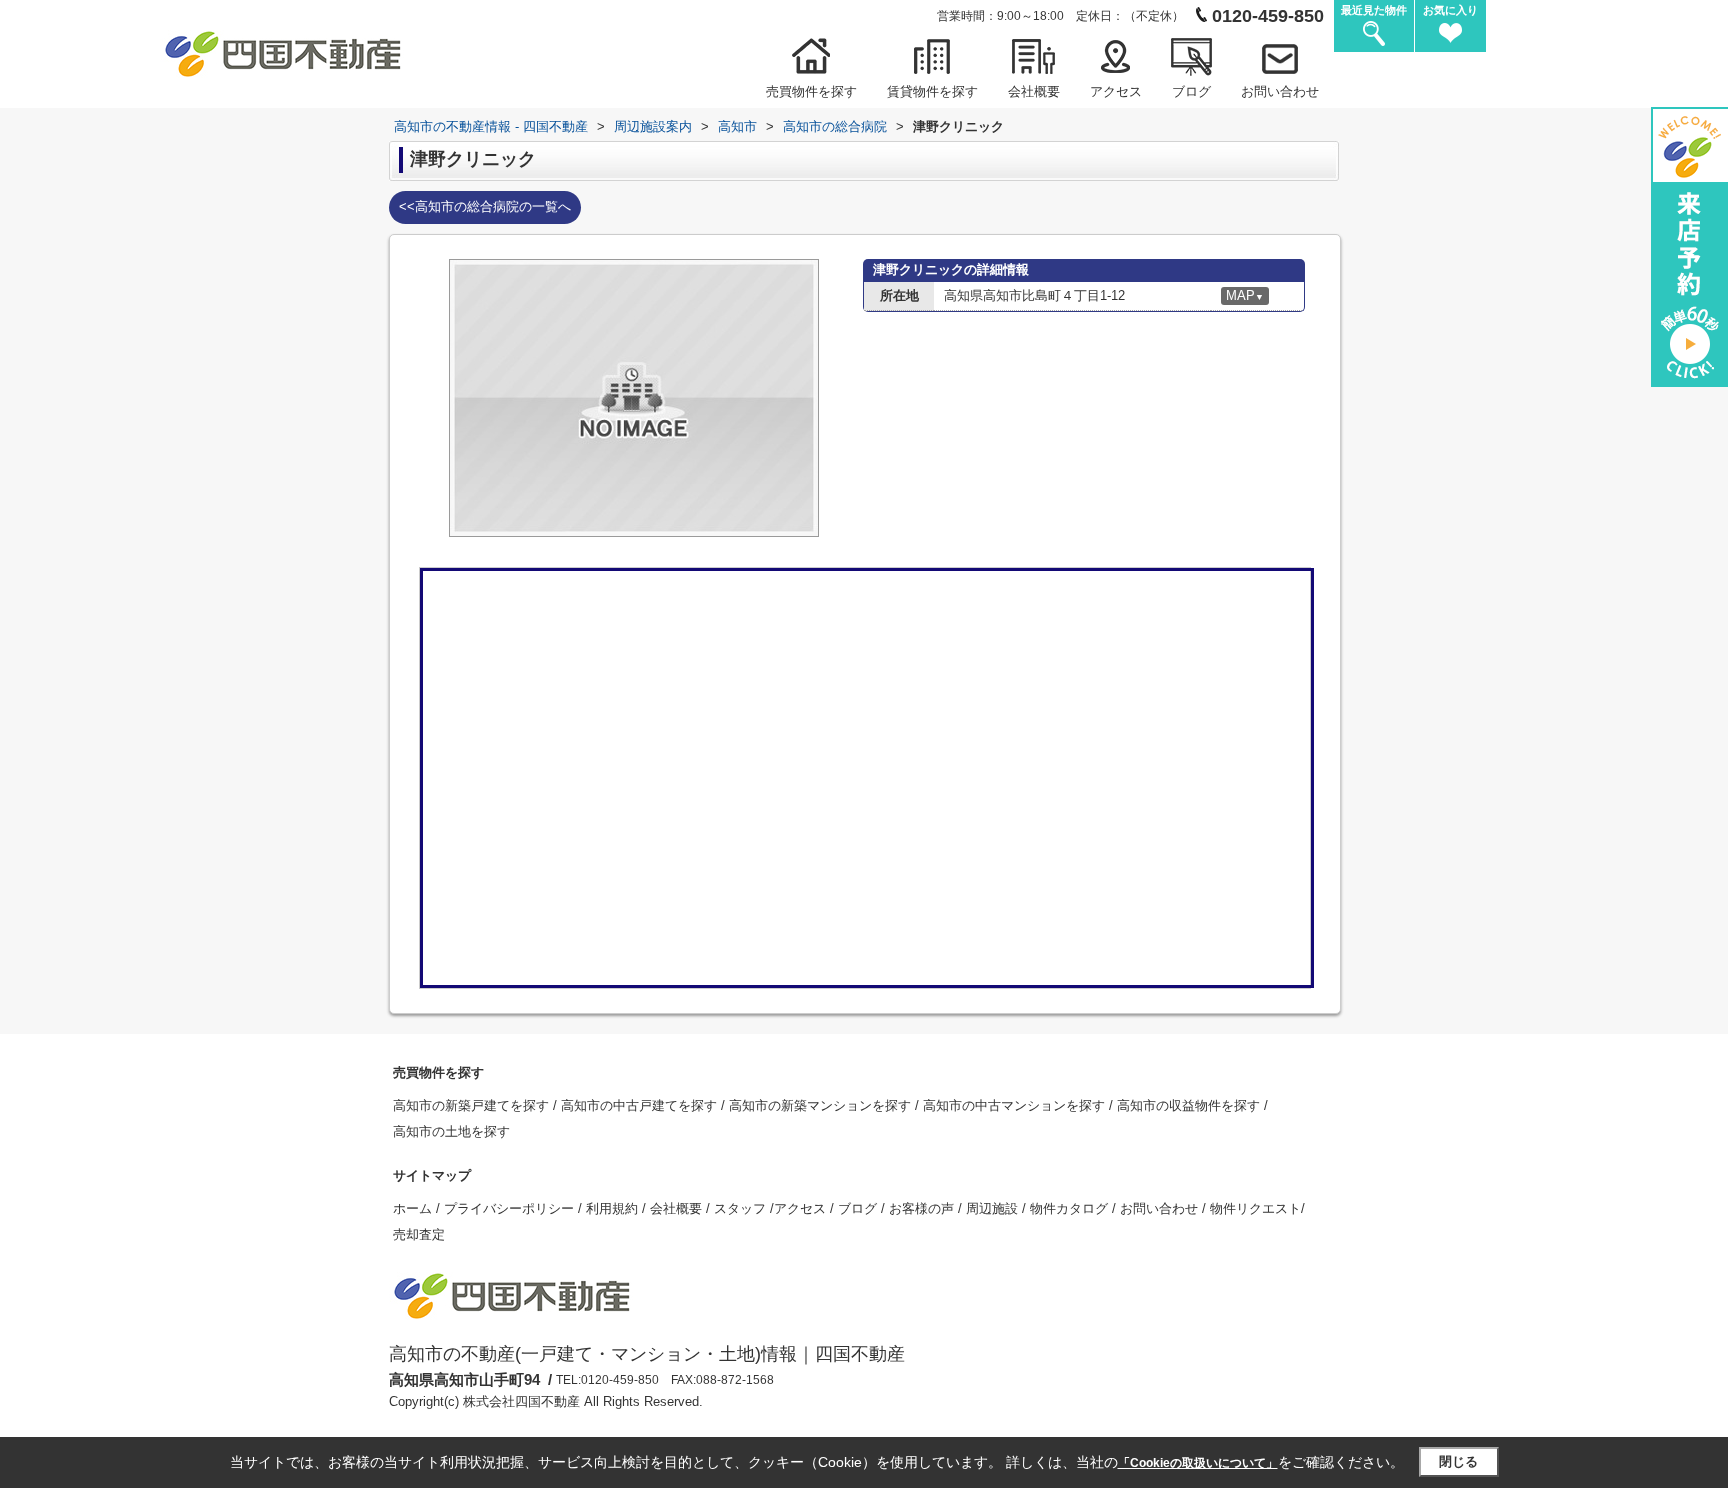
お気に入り (1450, 10)
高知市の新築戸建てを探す (473, 1105)
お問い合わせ (1280, 91)
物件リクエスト (1255, 1208)
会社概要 (1034, 91)
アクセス (1116, 91)
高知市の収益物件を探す (1190, 1105)
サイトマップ (432, 1175)
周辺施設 (994, 1208)
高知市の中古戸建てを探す (641, 1105)
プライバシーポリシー (511, 1208)
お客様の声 (923, 1208)
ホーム (414, 1208)
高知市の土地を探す (451, 1131)
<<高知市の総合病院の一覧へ (485, 206)
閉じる (1458, 1461)
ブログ (1191, 91)
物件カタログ (1071, 1208)
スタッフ (742, 1208)
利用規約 (614, 1208)
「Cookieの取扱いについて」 (1198, 1463)
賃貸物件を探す (932, 91)
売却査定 (419, 1234)
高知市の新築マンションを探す (822, 1105)
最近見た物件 (1374, 10)
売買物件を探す (811, 91)
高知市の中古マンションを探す (1016, 1105)
